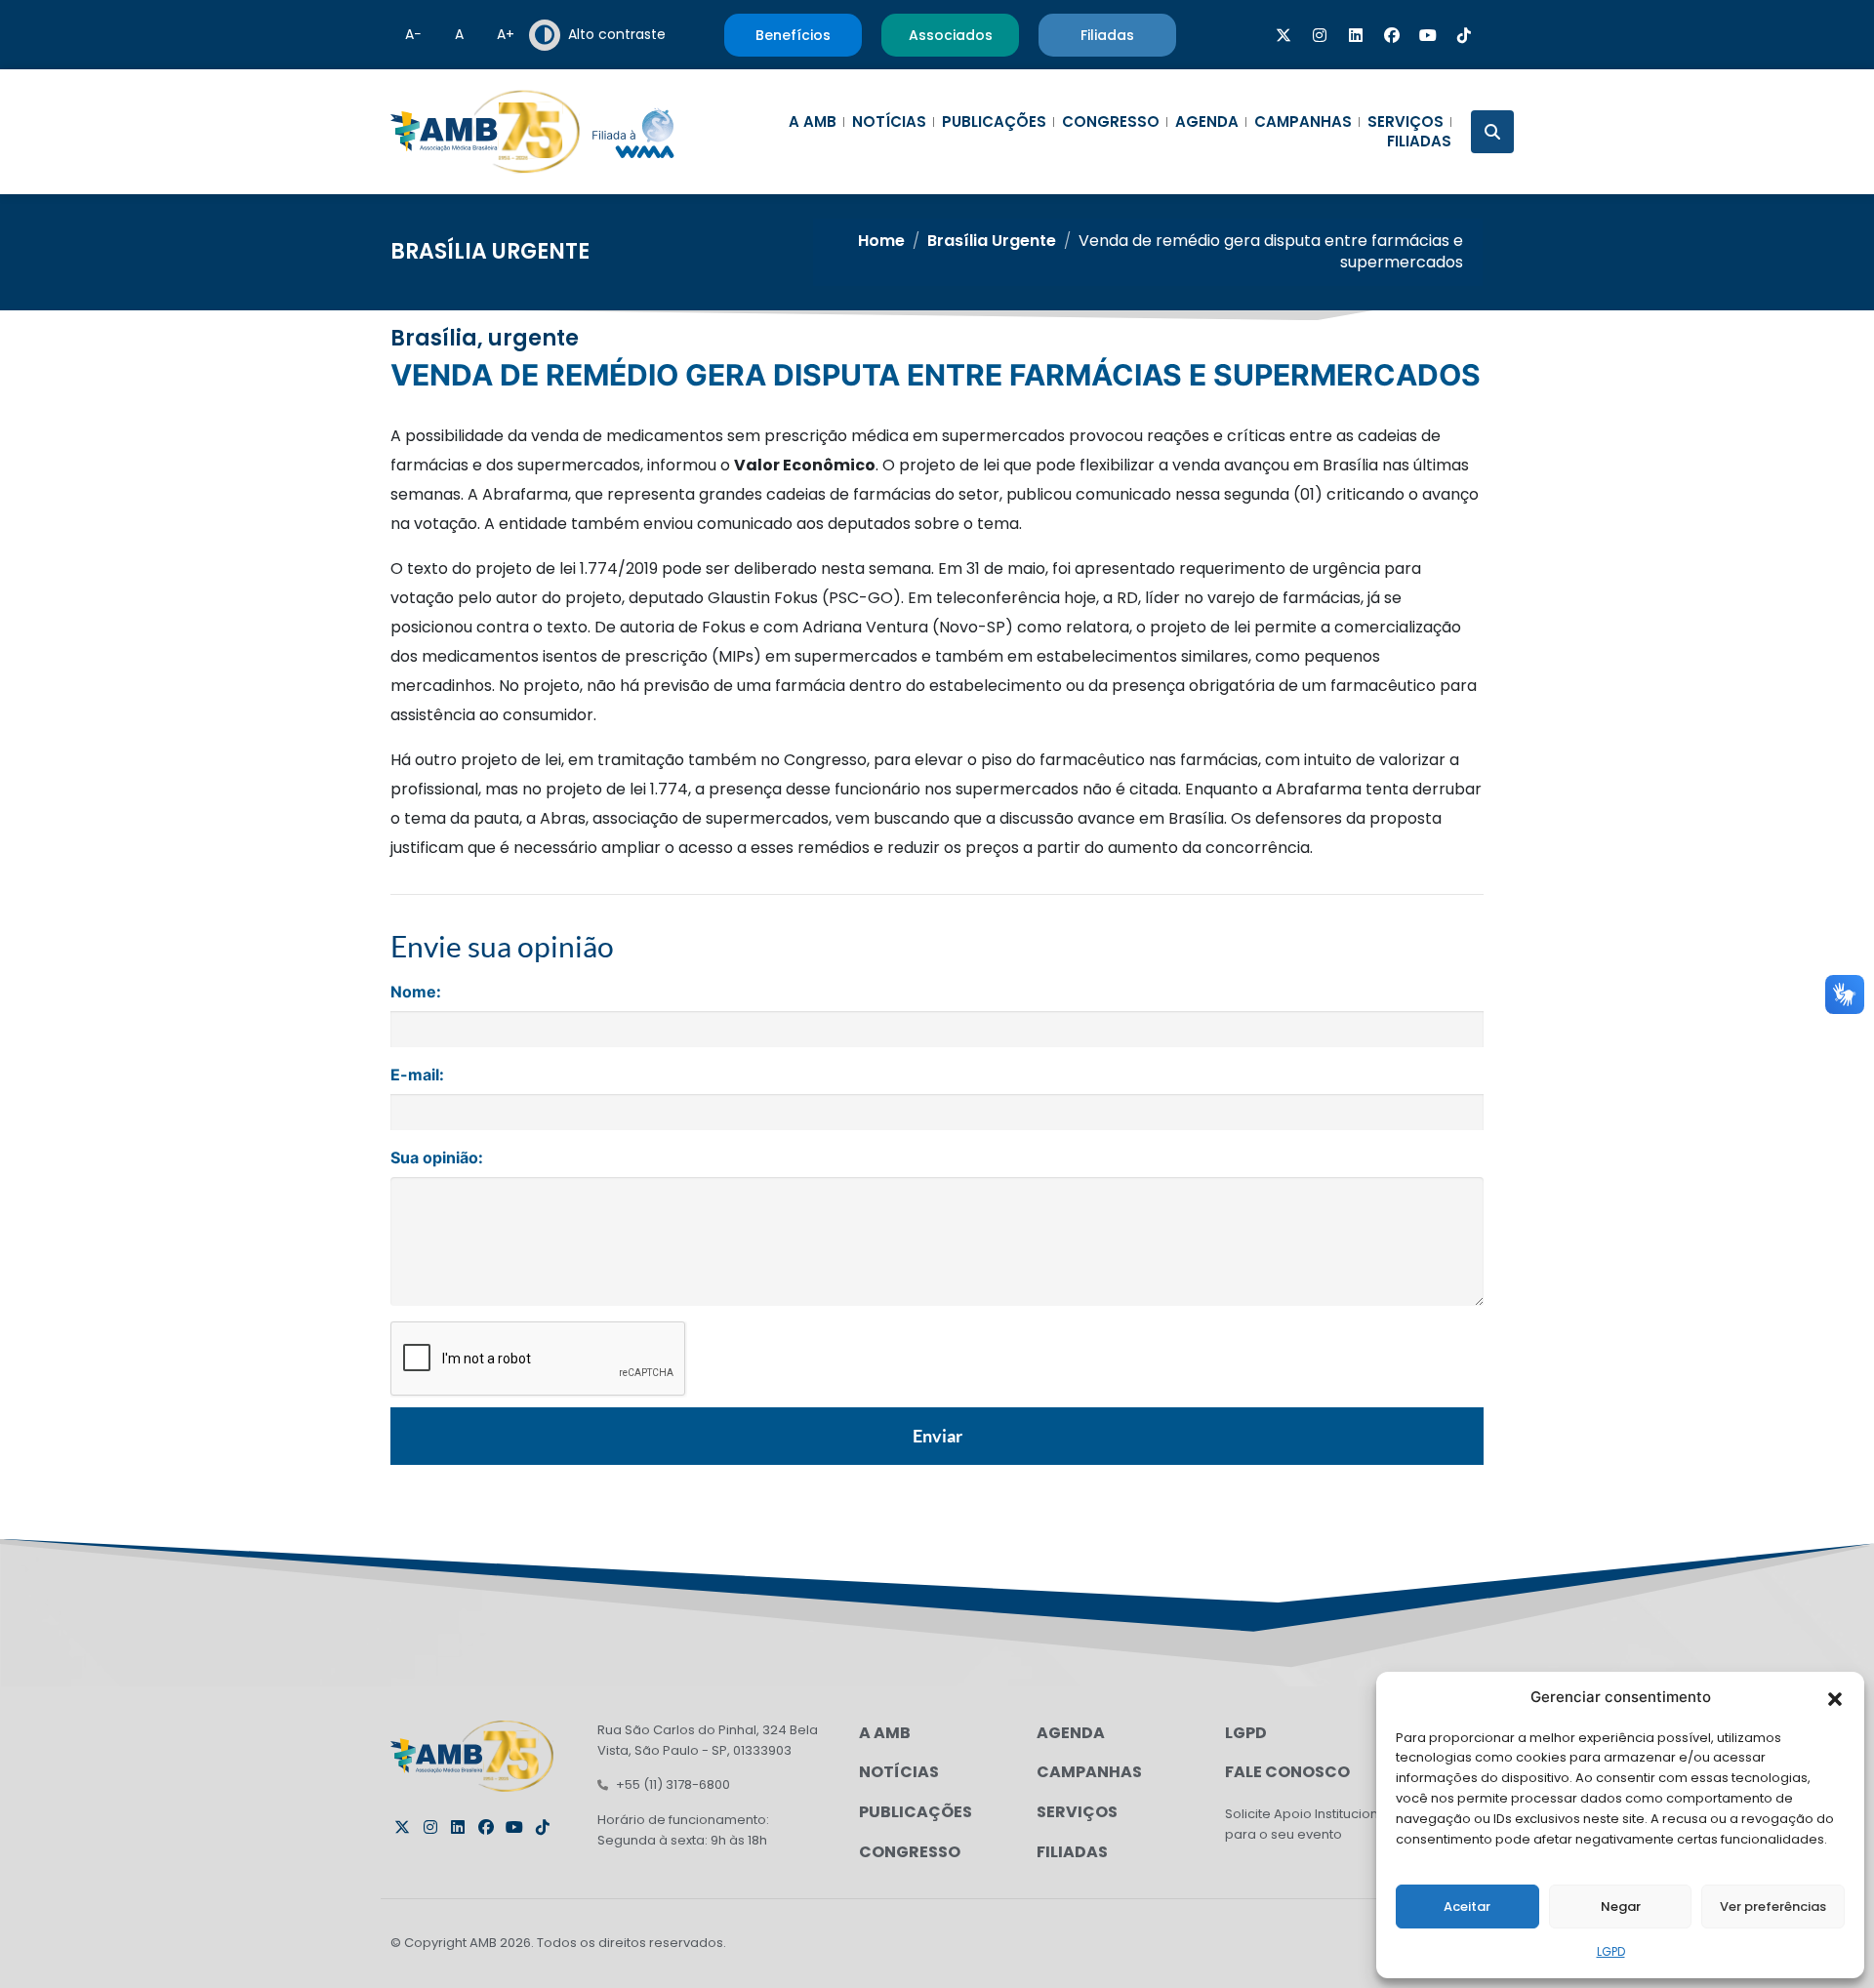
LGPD (1611, 1951)
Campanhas (1303, 122)
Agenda (1207, 122)
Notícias (889, 122)
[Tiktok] (1464, 35)
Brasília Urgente (490, 251)
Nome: (416, 992)
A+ (506, 34)
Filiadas (1419, 142)
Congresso (1111, 122)
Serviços (1405, 122)
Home (881, 241)
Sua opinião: (437, 1157)
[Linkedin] (1356, 35)
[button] (1835, 1697)
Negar (1621, 1907)
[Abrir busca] (1492, 132)
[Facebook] (1392, 35)
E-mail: (417, 1075)
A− (413, 34)
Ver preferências (1773, 1907)
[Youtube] (1428, 35)
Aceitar (1467, 1907)
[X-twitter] (1283, 35)
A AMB (813, 122)
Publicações (994, 122)
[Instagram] (1320, 35)
